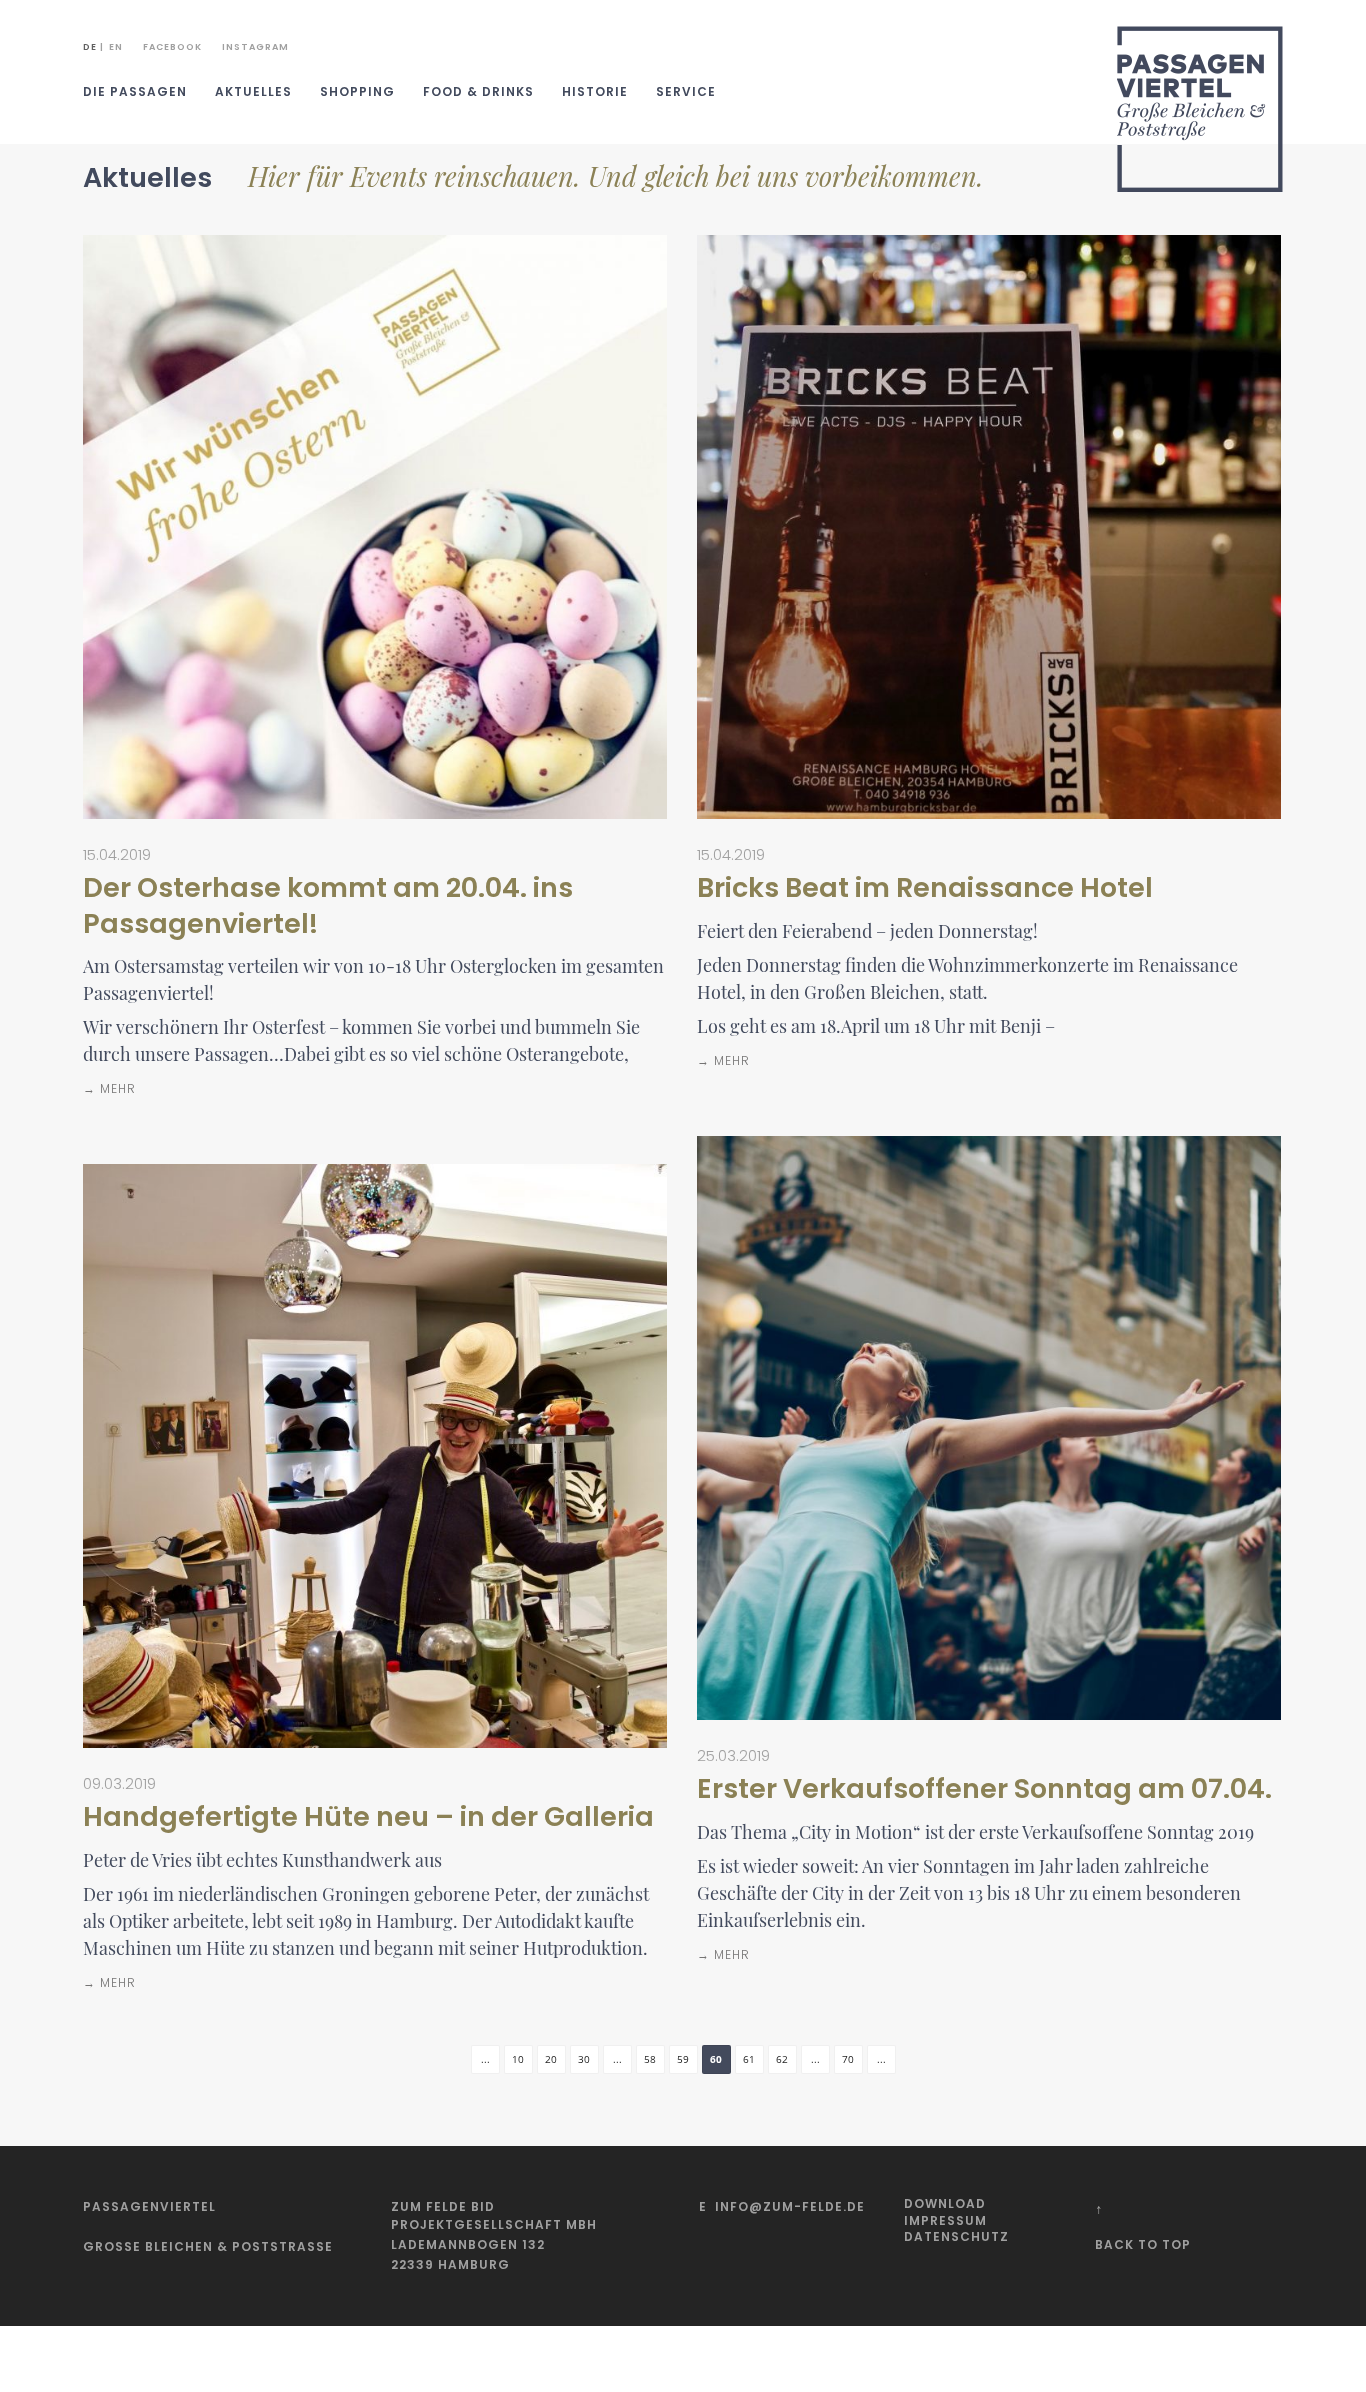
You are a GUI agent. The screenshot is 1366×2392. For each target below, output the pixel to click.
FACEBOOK (172, 47)
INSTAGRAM (255, 47)
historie (595, 91)
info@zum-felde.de (790, 2206)
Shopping (357, 91)
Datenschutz (956, 2236)
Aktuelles (253, 91)
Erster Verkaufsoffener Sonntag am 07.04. (984, 1788)
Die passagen (135, 91)
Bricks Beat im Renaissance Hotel (925, 887)
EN (116, 47)
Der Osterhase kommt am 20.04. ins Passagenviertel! (328, 905)
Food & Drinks (478, 91)
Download (945, 2203)
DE (90, 47)
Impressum (945, 2220)
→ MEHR (109, 1088)
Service (686, 91)
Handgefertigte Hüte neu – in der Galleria (368, 1816)
